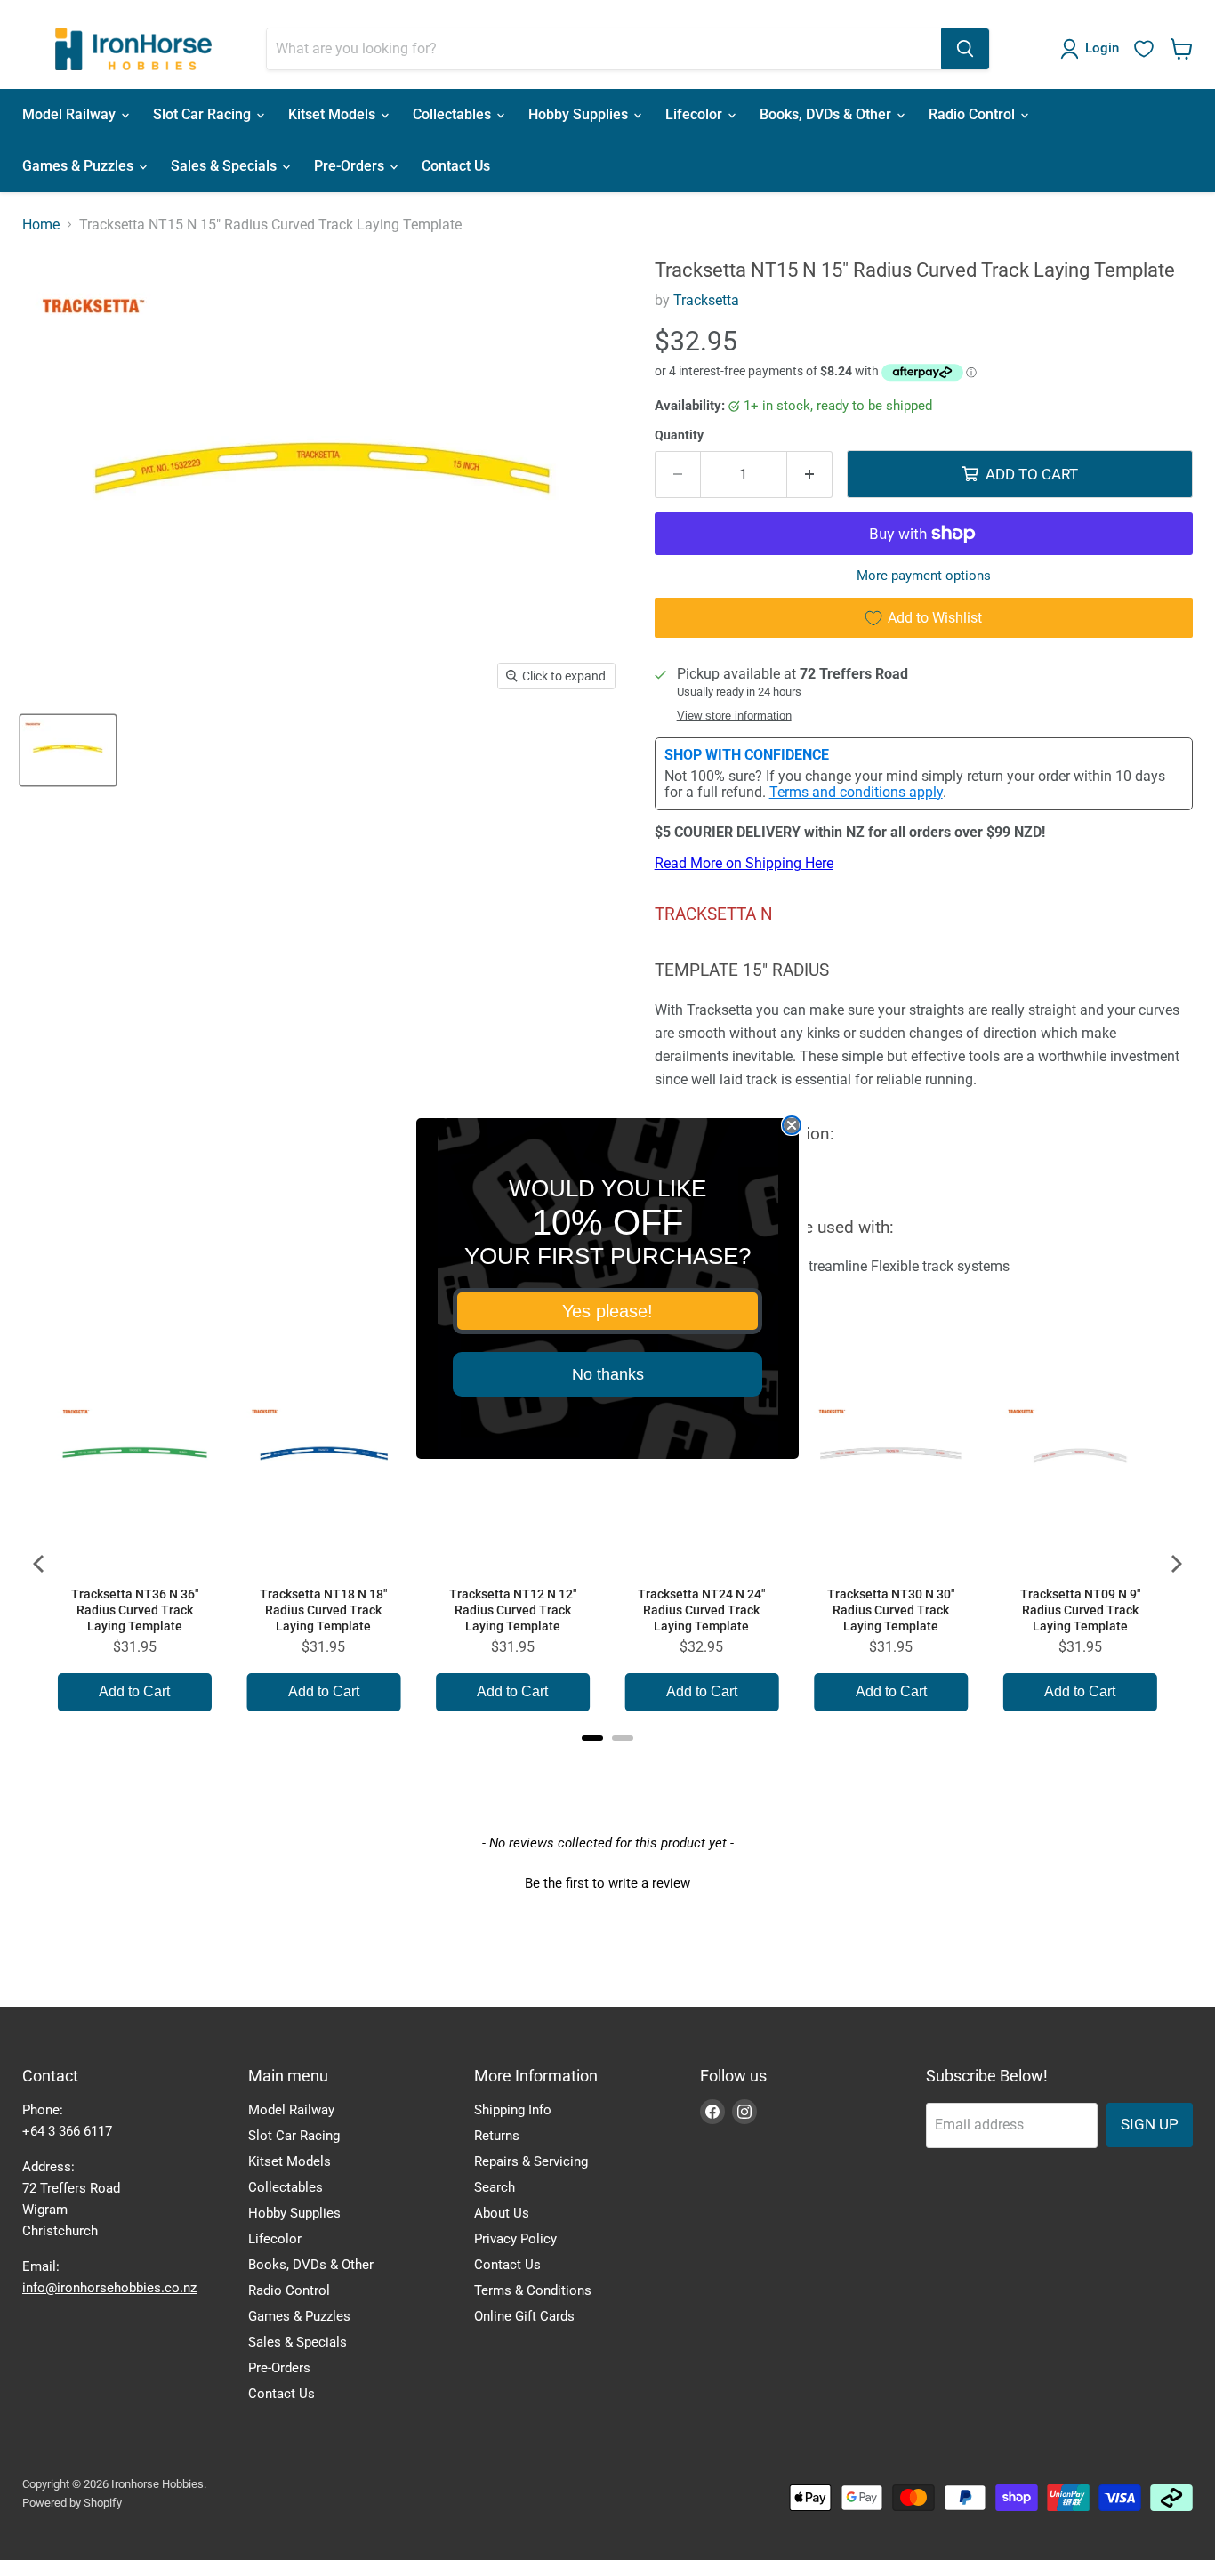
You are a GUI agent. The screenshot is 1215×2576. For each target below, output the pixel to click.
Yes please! (607, 1311)
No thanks (608, 1374)
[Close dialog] (792, 1125)
